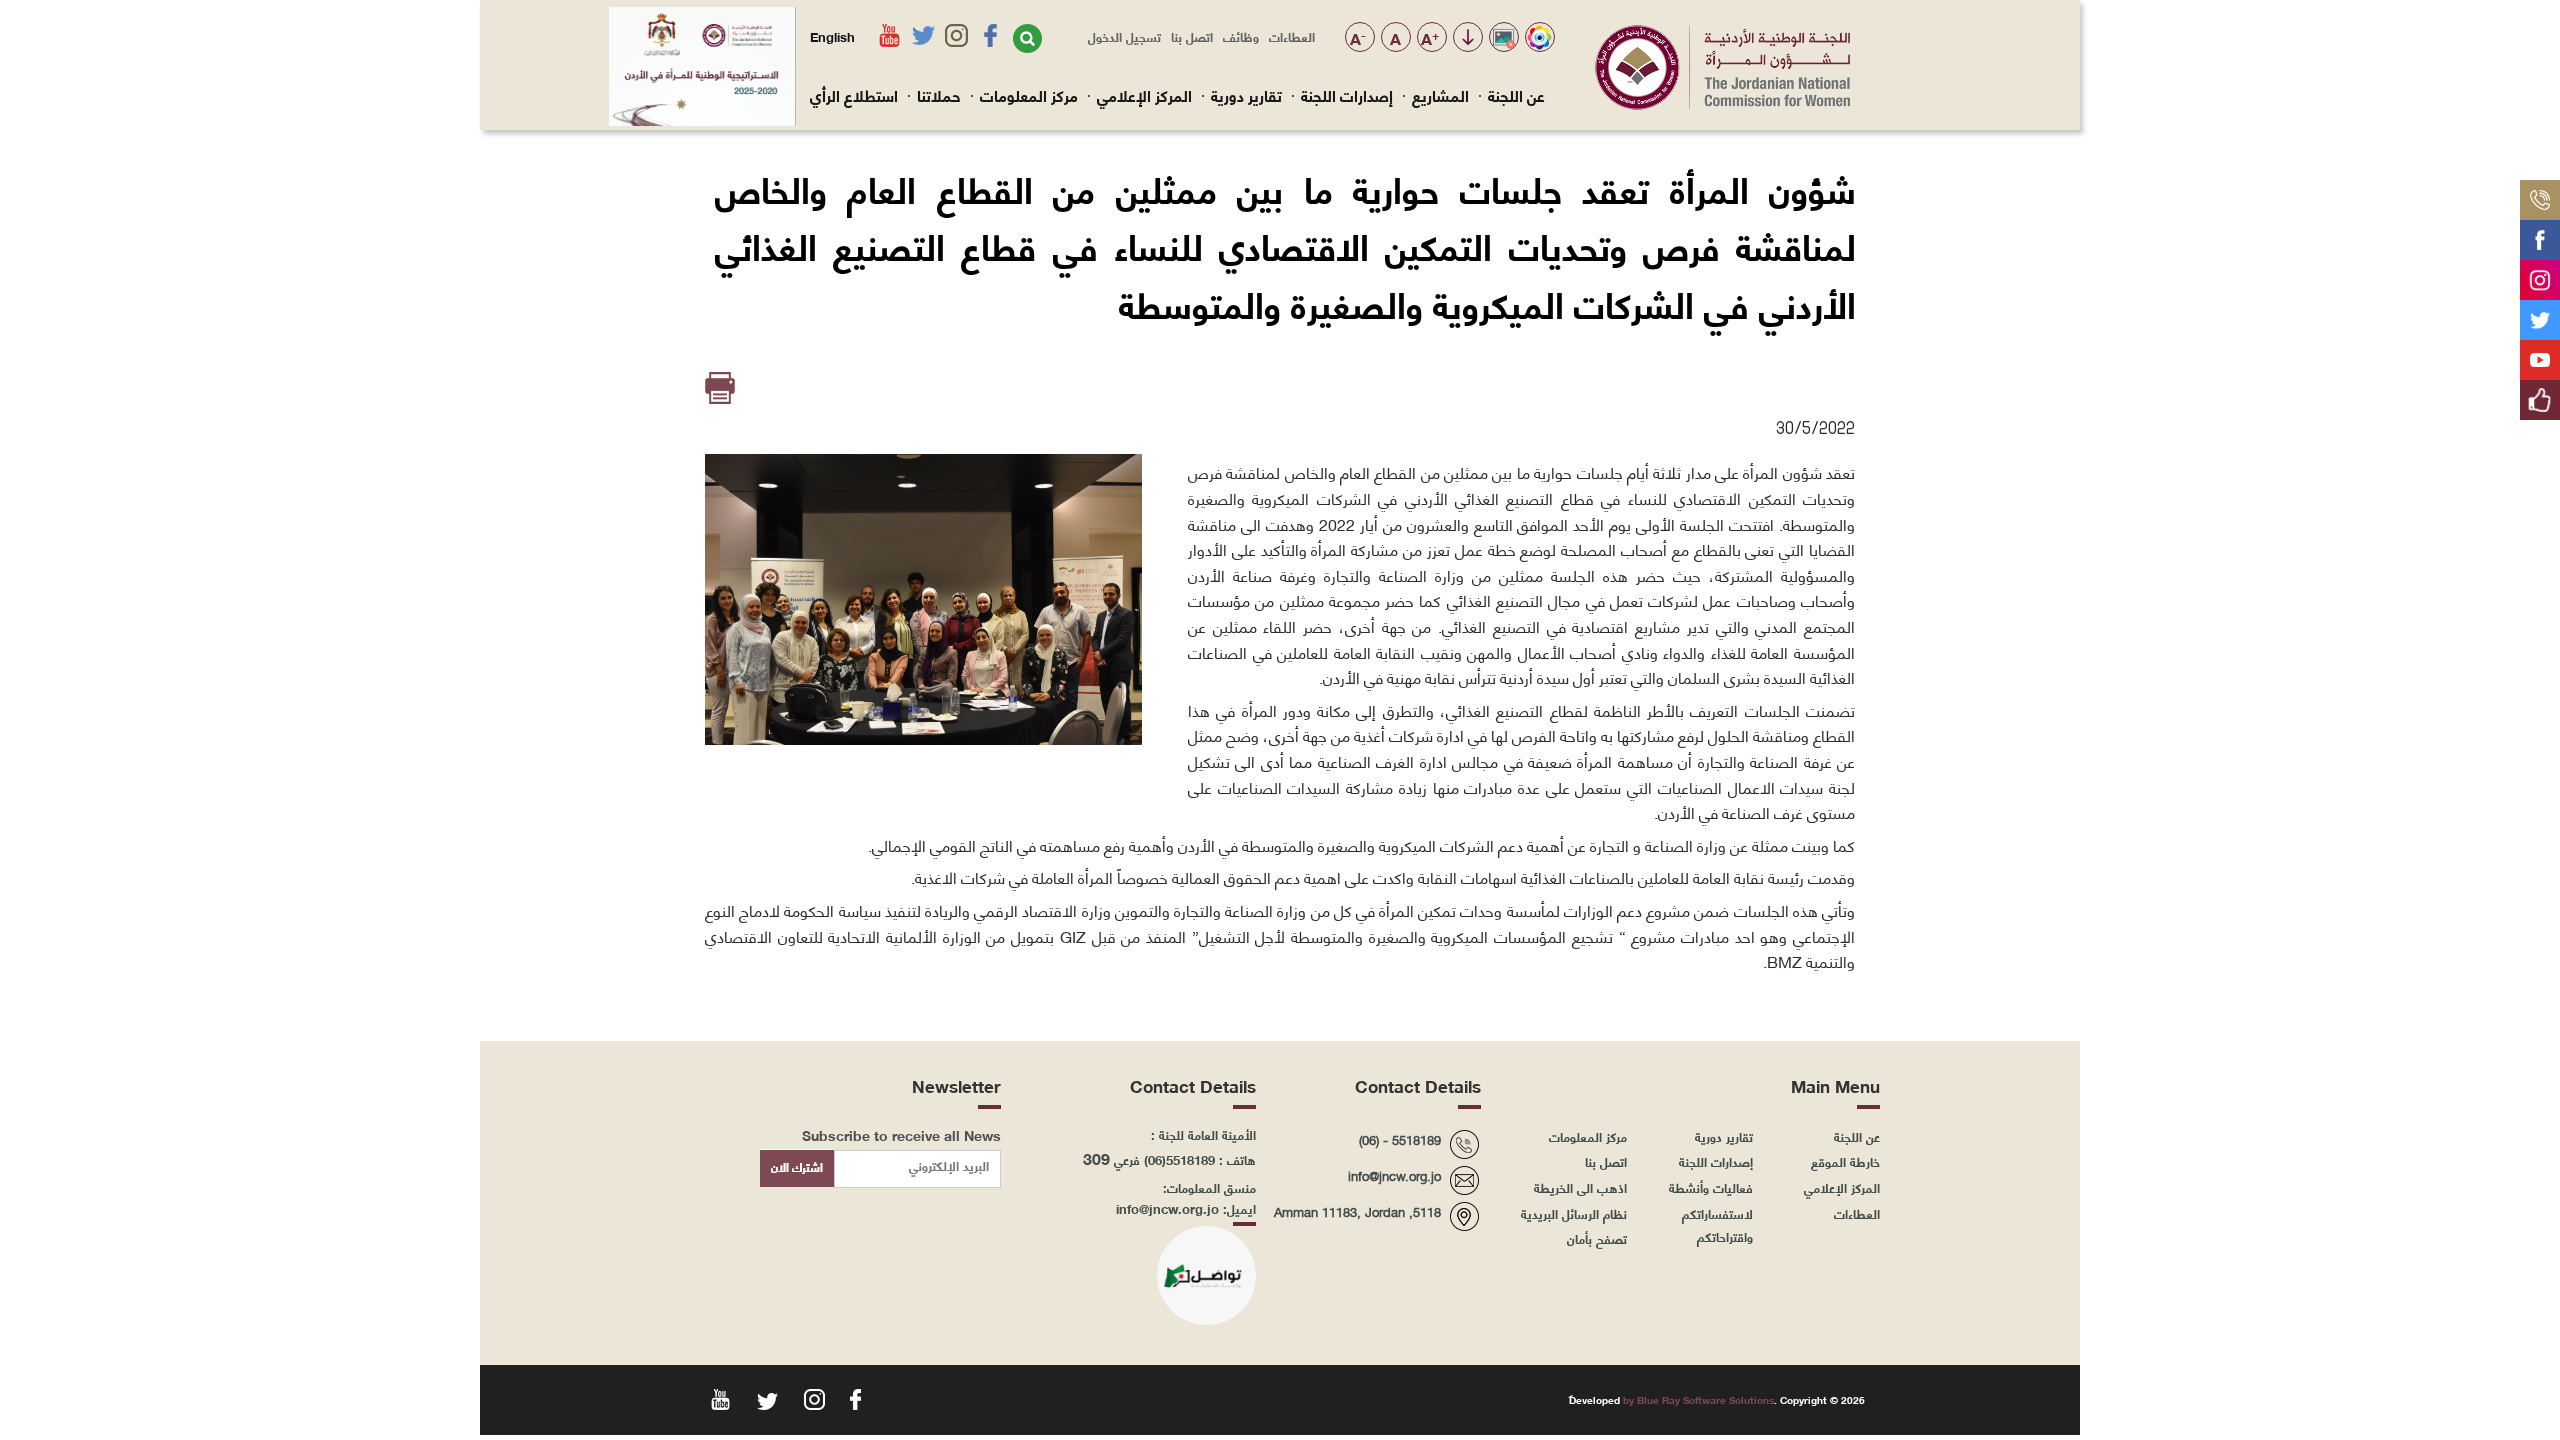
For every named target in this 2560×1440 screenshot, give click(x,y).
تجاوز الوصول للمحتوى (1467, 38)
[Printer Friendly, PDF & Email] (721, 388)
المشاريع (1440, 95)
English (832, 36)
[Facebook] (2540, 232)
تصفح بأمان (1597, 1238)
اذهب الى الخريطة (1580, 1187)
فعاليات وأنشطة (1711, 1187)
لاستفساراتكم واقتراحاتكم (1717, 1225)
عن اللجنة (1516, 95)
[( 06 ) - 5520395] (2540, 192)
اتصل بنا (1192, 36)
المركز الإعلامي (1144, 95)
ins (812, 1398)
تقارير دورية (1246, 95)
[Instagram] (2540, 272)
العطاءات (1292, 36)
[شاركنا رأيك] (2540, 392)
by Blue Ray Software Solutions (1698, 1399)
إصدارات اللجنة (1347, 95)
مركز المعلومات (1029, 95)
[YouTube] (2540, 352)
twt (765, 1398)
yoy (718, 1398)
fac (859, 1398)
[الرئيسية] (1722, 104)
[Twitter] (2540, 312)
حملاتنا (939, 95)
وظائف (1241, 36)
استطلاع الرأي (854, 95)
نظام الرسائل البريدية (1574, 1213)
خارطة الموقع (1845, 1161)
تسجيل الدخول (1124, 36)
